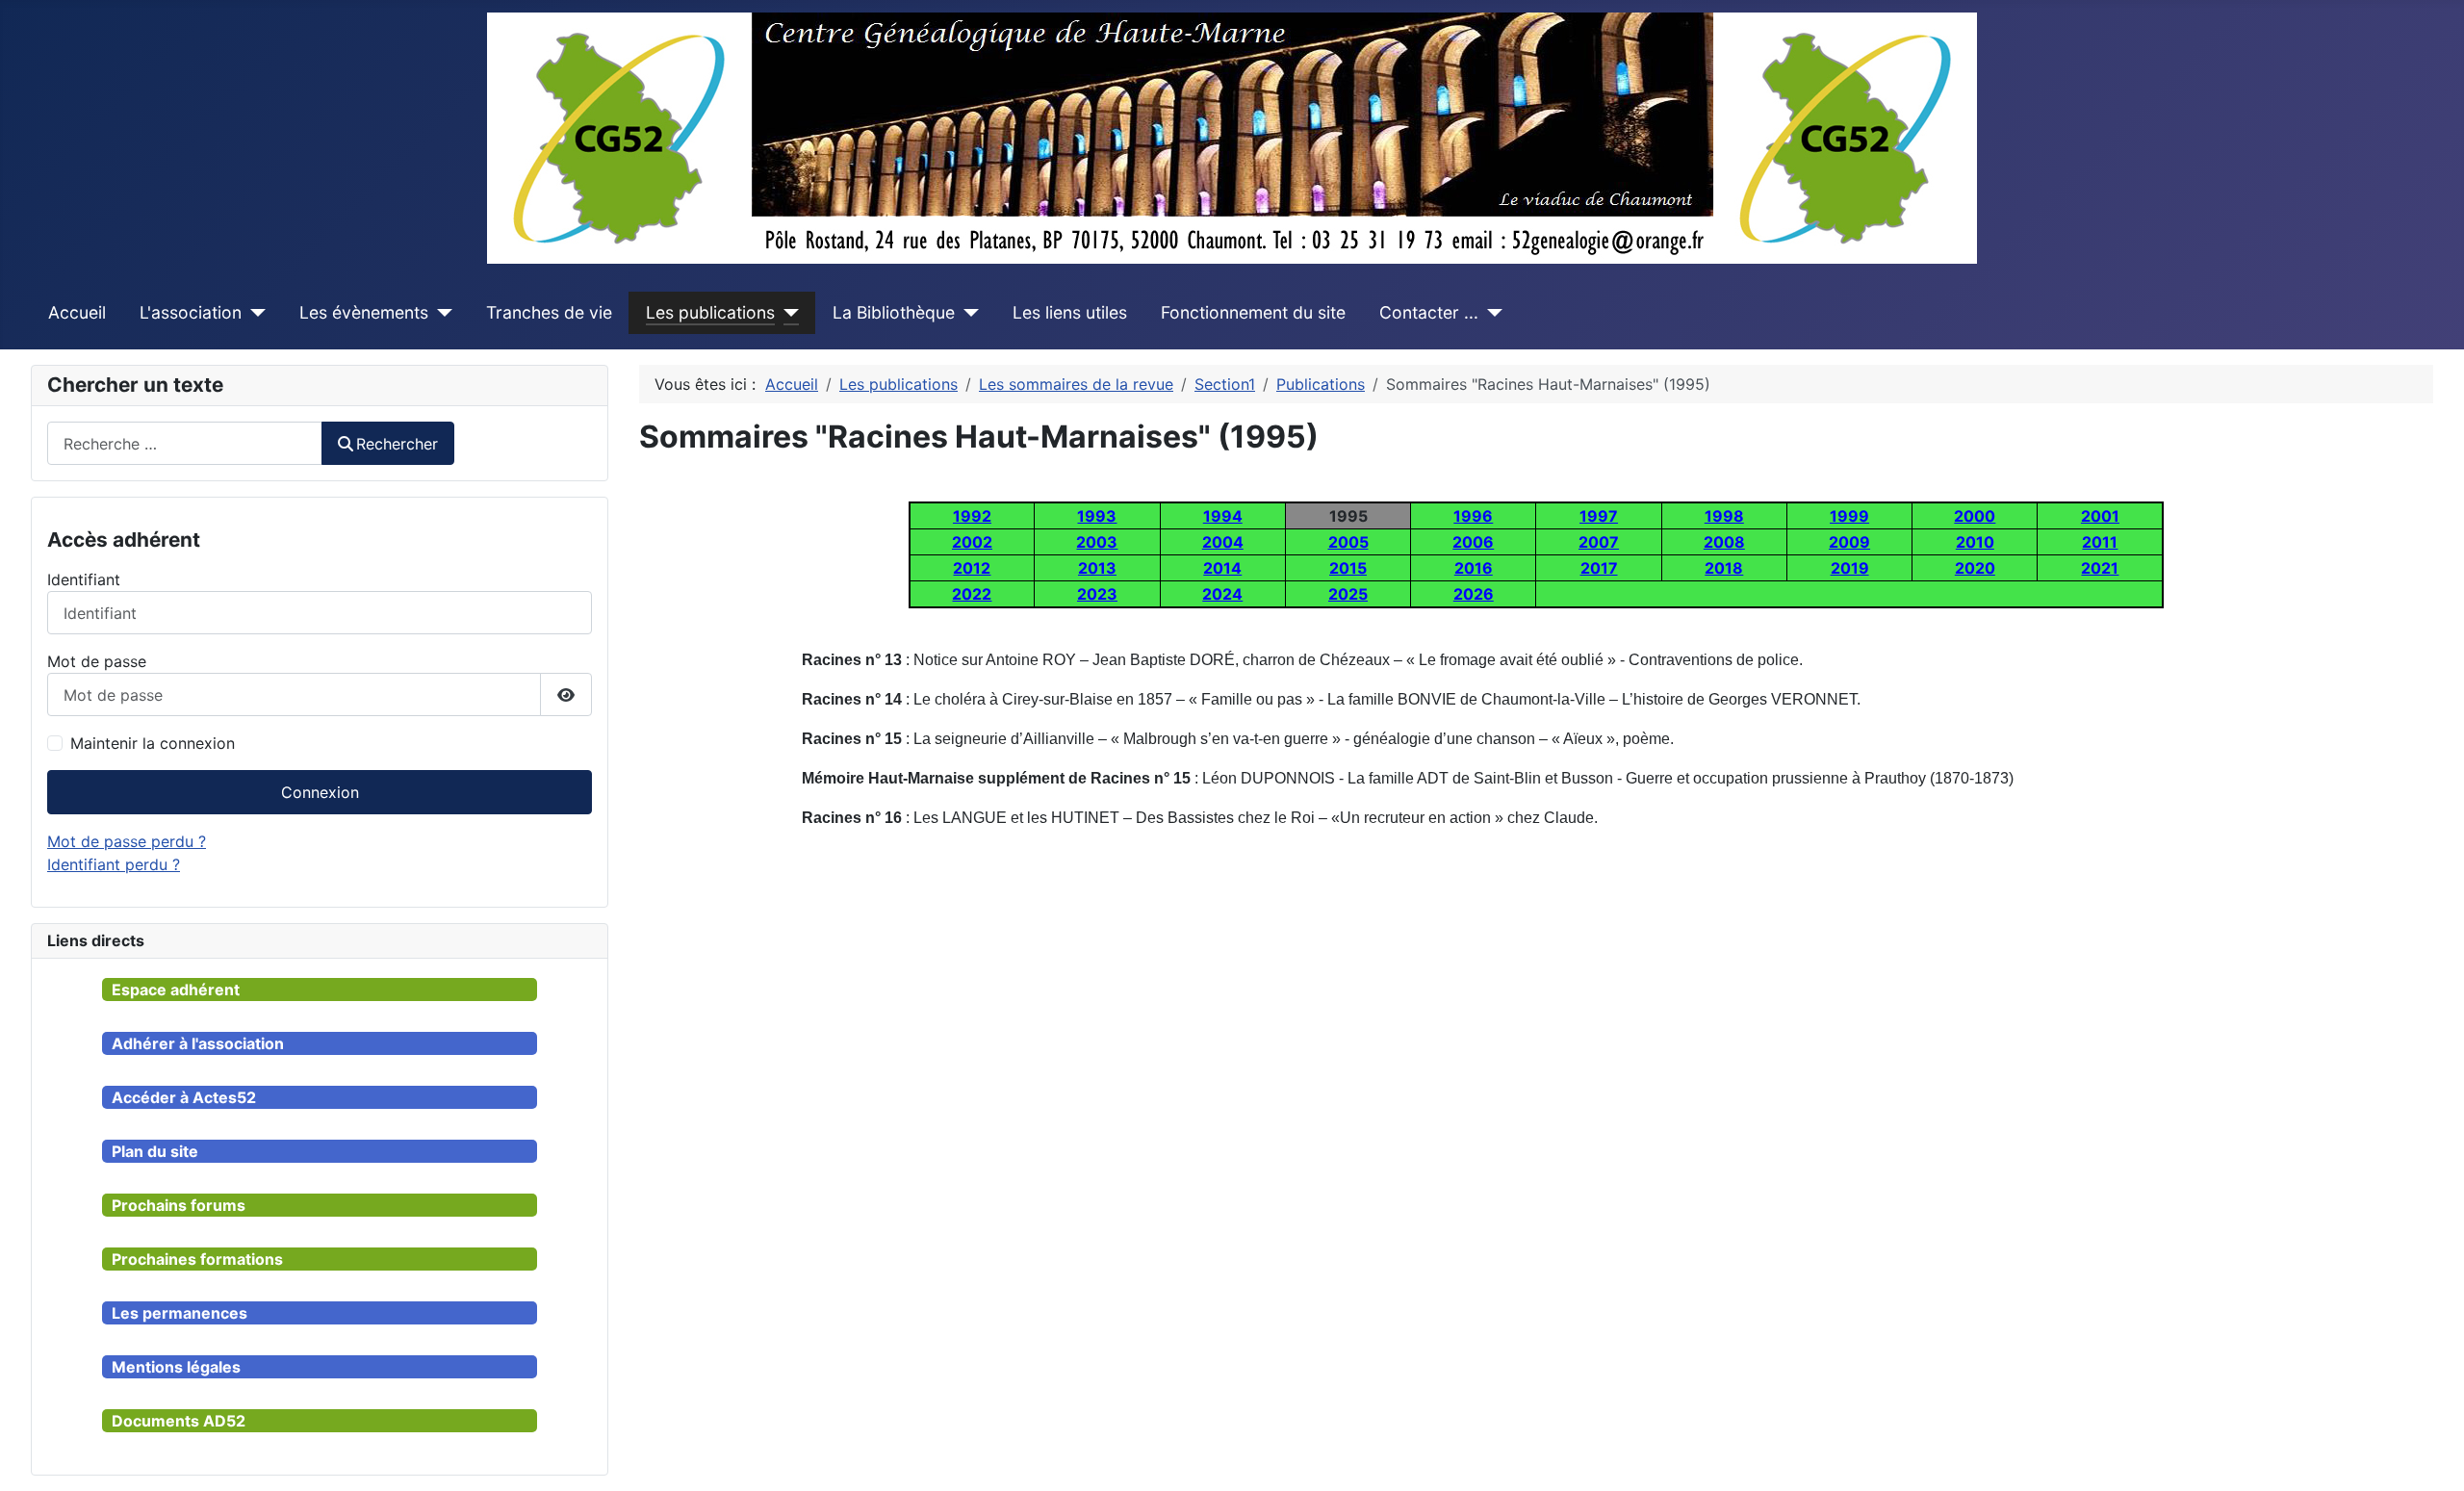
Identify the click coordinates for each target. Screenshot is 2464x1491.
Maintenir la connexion (153, 743)
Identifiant (84, 579)
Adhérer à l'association (198, 1043)
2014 (1222, 568)
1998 (1724, 516)
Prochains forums (179, 1205)
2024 (1222, 594)
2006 (1473, 542)
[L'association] (254, 313)
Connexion (320, 792)
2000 (1975, 516)
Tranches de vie (549, 312)
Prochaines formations (197, 1259)
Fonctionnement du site (1253, 312)
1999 (1849, 516)
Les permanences (180, 1313)
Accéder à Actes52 (184, 1097)
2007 (1599, 542)
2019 (1850, 568)
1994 (1223, 516)
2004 (1223, 542)
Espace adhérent (176, 990)
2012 (972, 568)
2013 (1097, 568)
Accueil (77, 312)
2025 (1348, 594)
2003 (1097, 542)
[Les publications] (787, 313)
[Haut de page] (2430, 1455)
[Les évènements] (440, 313)
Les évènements (364, 312)
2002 (972, 542)
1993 (1097, 516)
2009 (1849, 542)
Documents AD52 (179, 1421)
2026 (1474, 594)
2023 (1097, 594)
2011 (2100, 542)
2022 (972, 594)
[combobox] (185, 443)
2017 (1599, 568)
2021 (2100, 568)
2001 (2100, 516)
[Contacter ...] (1490, 313)
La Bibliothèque (894, 312)
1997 (1599, 516)
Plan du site (155, 1151)
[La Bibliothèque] (967, 313)
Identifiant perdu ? (114, 864)
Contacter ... (1429, 312)
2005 (1348, 542)
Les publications (710, 312)
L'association (191, 312)
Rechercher (397, 444)
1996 (1473, 516)
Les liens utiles (1070, 312)
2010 (1975, 542)
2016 (1474, 568)
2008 (1724, 542)
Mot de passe (97, 661)
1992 (972, 516)
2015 (1348, 568)
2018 (1724, 568)
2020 (1975, 568)
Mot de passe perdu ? (127, 841)
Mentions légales (176, 1367)
